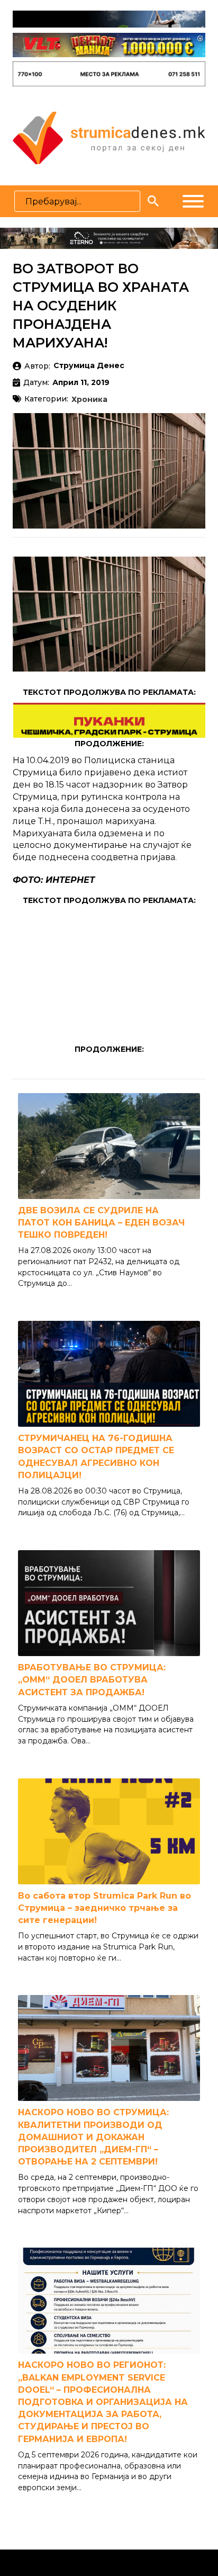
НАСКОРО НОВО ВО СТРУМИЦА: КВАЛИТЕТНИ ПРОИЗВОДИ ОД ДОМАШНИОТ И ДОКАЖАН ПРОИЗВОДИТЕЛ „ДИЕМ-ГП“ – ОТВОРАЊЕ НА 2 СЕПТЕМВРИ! (93, 2137)
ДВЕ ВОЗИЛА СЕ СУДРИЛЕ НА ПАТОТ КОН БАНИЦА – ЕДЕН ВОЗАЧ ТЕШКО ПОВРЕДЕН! (101, 1223)
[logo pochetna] (109, 137)
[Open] (193, 201)
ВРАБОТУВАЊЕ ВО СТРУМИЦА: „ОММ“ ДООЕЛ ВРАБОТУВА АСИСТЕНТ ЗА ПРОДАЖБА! (92, 1680)
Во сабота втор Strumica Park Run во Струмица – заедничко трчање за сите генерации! (105, 1908)
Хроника (89, 400)
